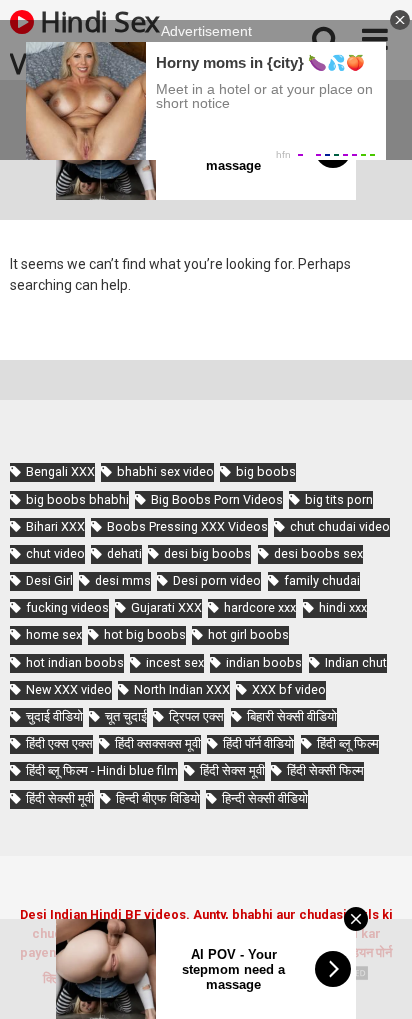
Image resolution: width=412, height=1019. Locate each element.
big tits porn (339, 499)
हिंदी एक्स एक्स (59, 743)
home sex (54, 634)
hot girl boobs (248, 634)
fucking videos (67, 607)
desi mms (123, 580)
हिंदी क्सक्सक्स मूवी (158, 743)
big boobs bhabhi (77, 499)
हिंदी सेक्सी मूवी (60, 798)
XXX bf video (289, 689)
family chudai (322, 580)
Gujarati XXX (166, 607)
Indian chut (356, 662)
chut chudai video (340, 526)
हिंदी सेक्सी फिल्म (325, 770)
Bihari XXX (55, 526)
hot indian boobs (75, 662)
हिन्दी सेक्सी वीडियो (265, 798)
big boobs (266, 471)
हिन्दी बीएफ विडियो (158, 798)
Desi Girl (49, 580)
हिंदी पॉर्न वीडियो (258, 743)
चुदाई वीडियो (54, 716)
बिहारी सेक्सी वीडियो (292, 716)
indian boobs (264, 662)
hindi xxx (343, 607)
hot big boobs (145, 634)
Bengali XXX (60, 471)
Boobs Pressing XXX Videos (187, 526)
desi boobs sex (318, 553)
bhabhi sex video (165, 471)
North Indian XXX (182, 689)
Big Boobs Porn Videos (217, 499)
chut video (55, 553)
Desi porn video (217, 580)
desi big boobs (207, 553)
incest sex (175, 662)
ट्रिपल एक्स (196, 716)
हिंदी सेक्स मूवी (232, 770)
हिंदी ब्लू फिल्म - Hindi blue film (102, 770)
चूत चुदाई (126, 716)
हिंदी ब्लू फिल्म (348, 743)
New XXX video (69, 689)
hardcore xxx (260, 607)
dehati (124, 553)
